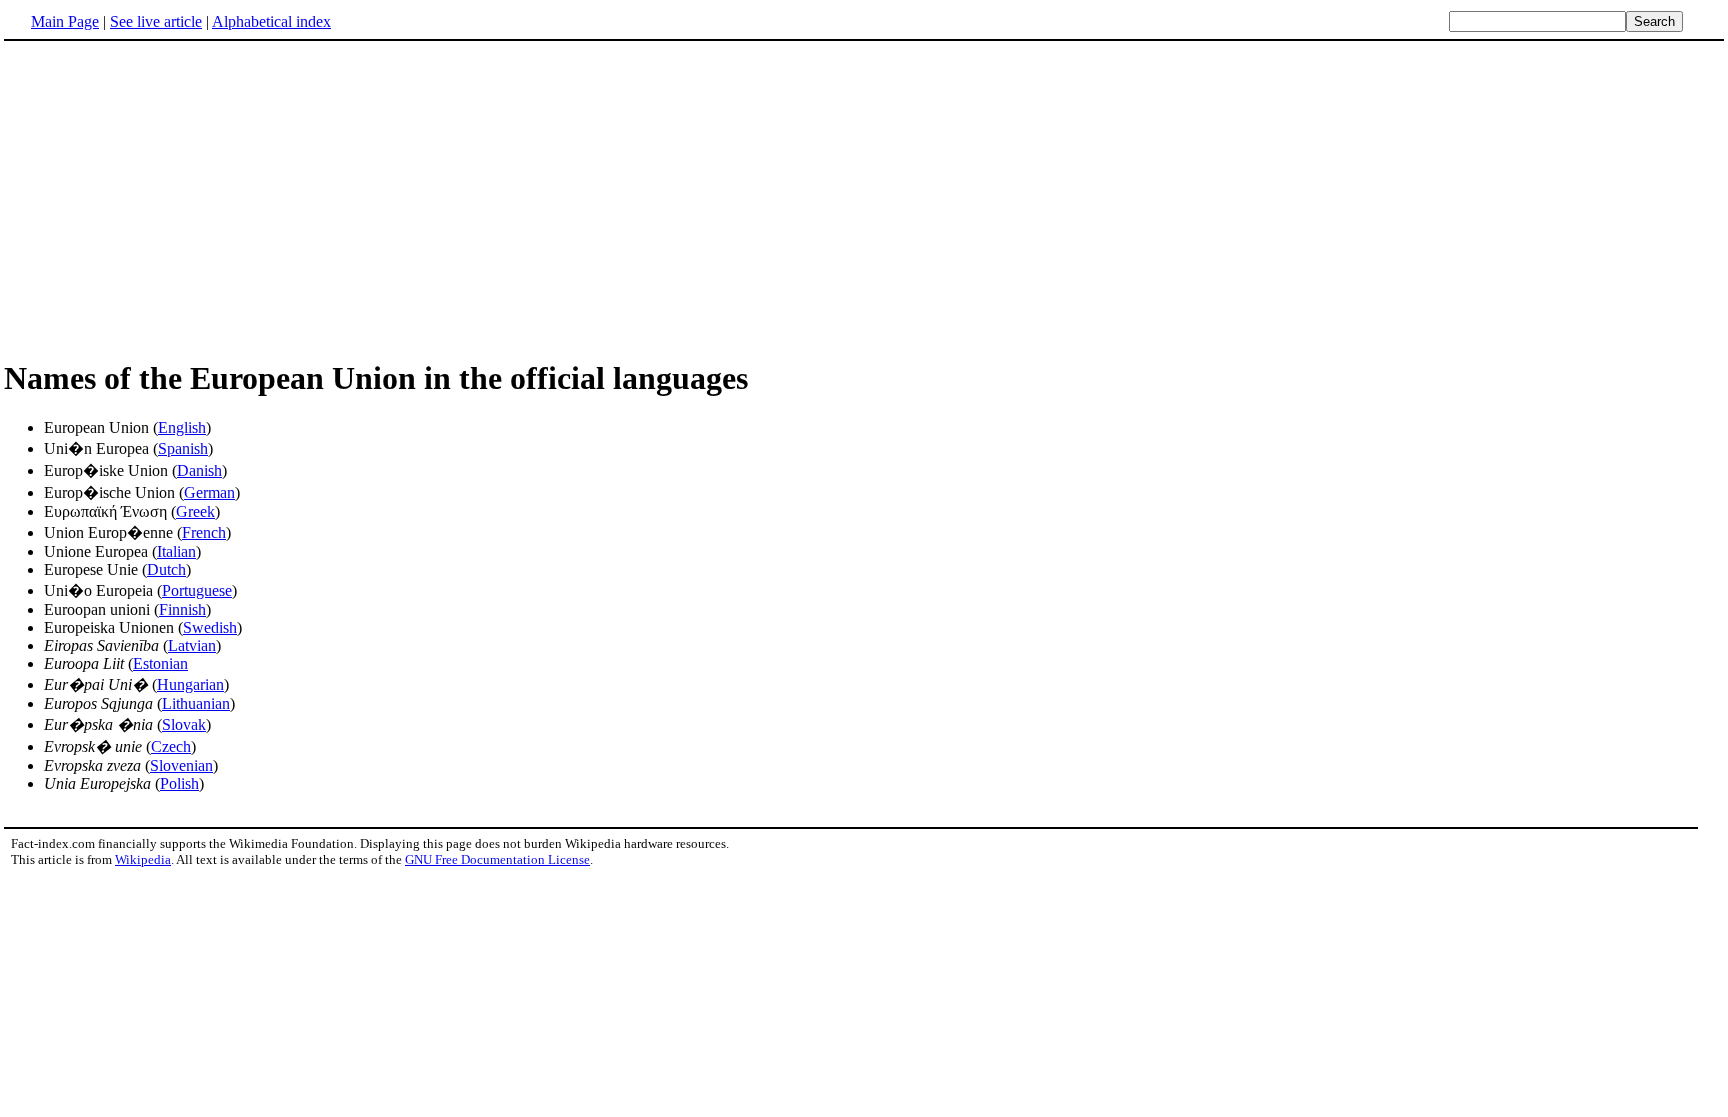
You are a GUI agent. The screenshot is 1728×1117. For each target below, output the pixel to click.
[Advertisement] (864, 199)
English (182, 427)
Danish (199, 470)
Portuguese (197, 590)
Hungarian (190, 684)
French (204, 532)
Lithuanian (196, 703)
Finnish (182, 609)
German (209, 492)
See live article (156, 21)
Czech (171, 746)
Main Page (65, 21)
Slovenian (181, 765)
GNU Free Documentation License (497, 859)
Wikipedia (143, 859)
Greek (195, 511)
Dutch (166, 569)
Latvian (192, 645)
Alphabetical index (271, 21)
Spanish (183, 448)
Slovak (184, 724)
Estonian (160, 663)
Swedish (210, 627)
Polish (179, 783)
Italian (176, 551)
